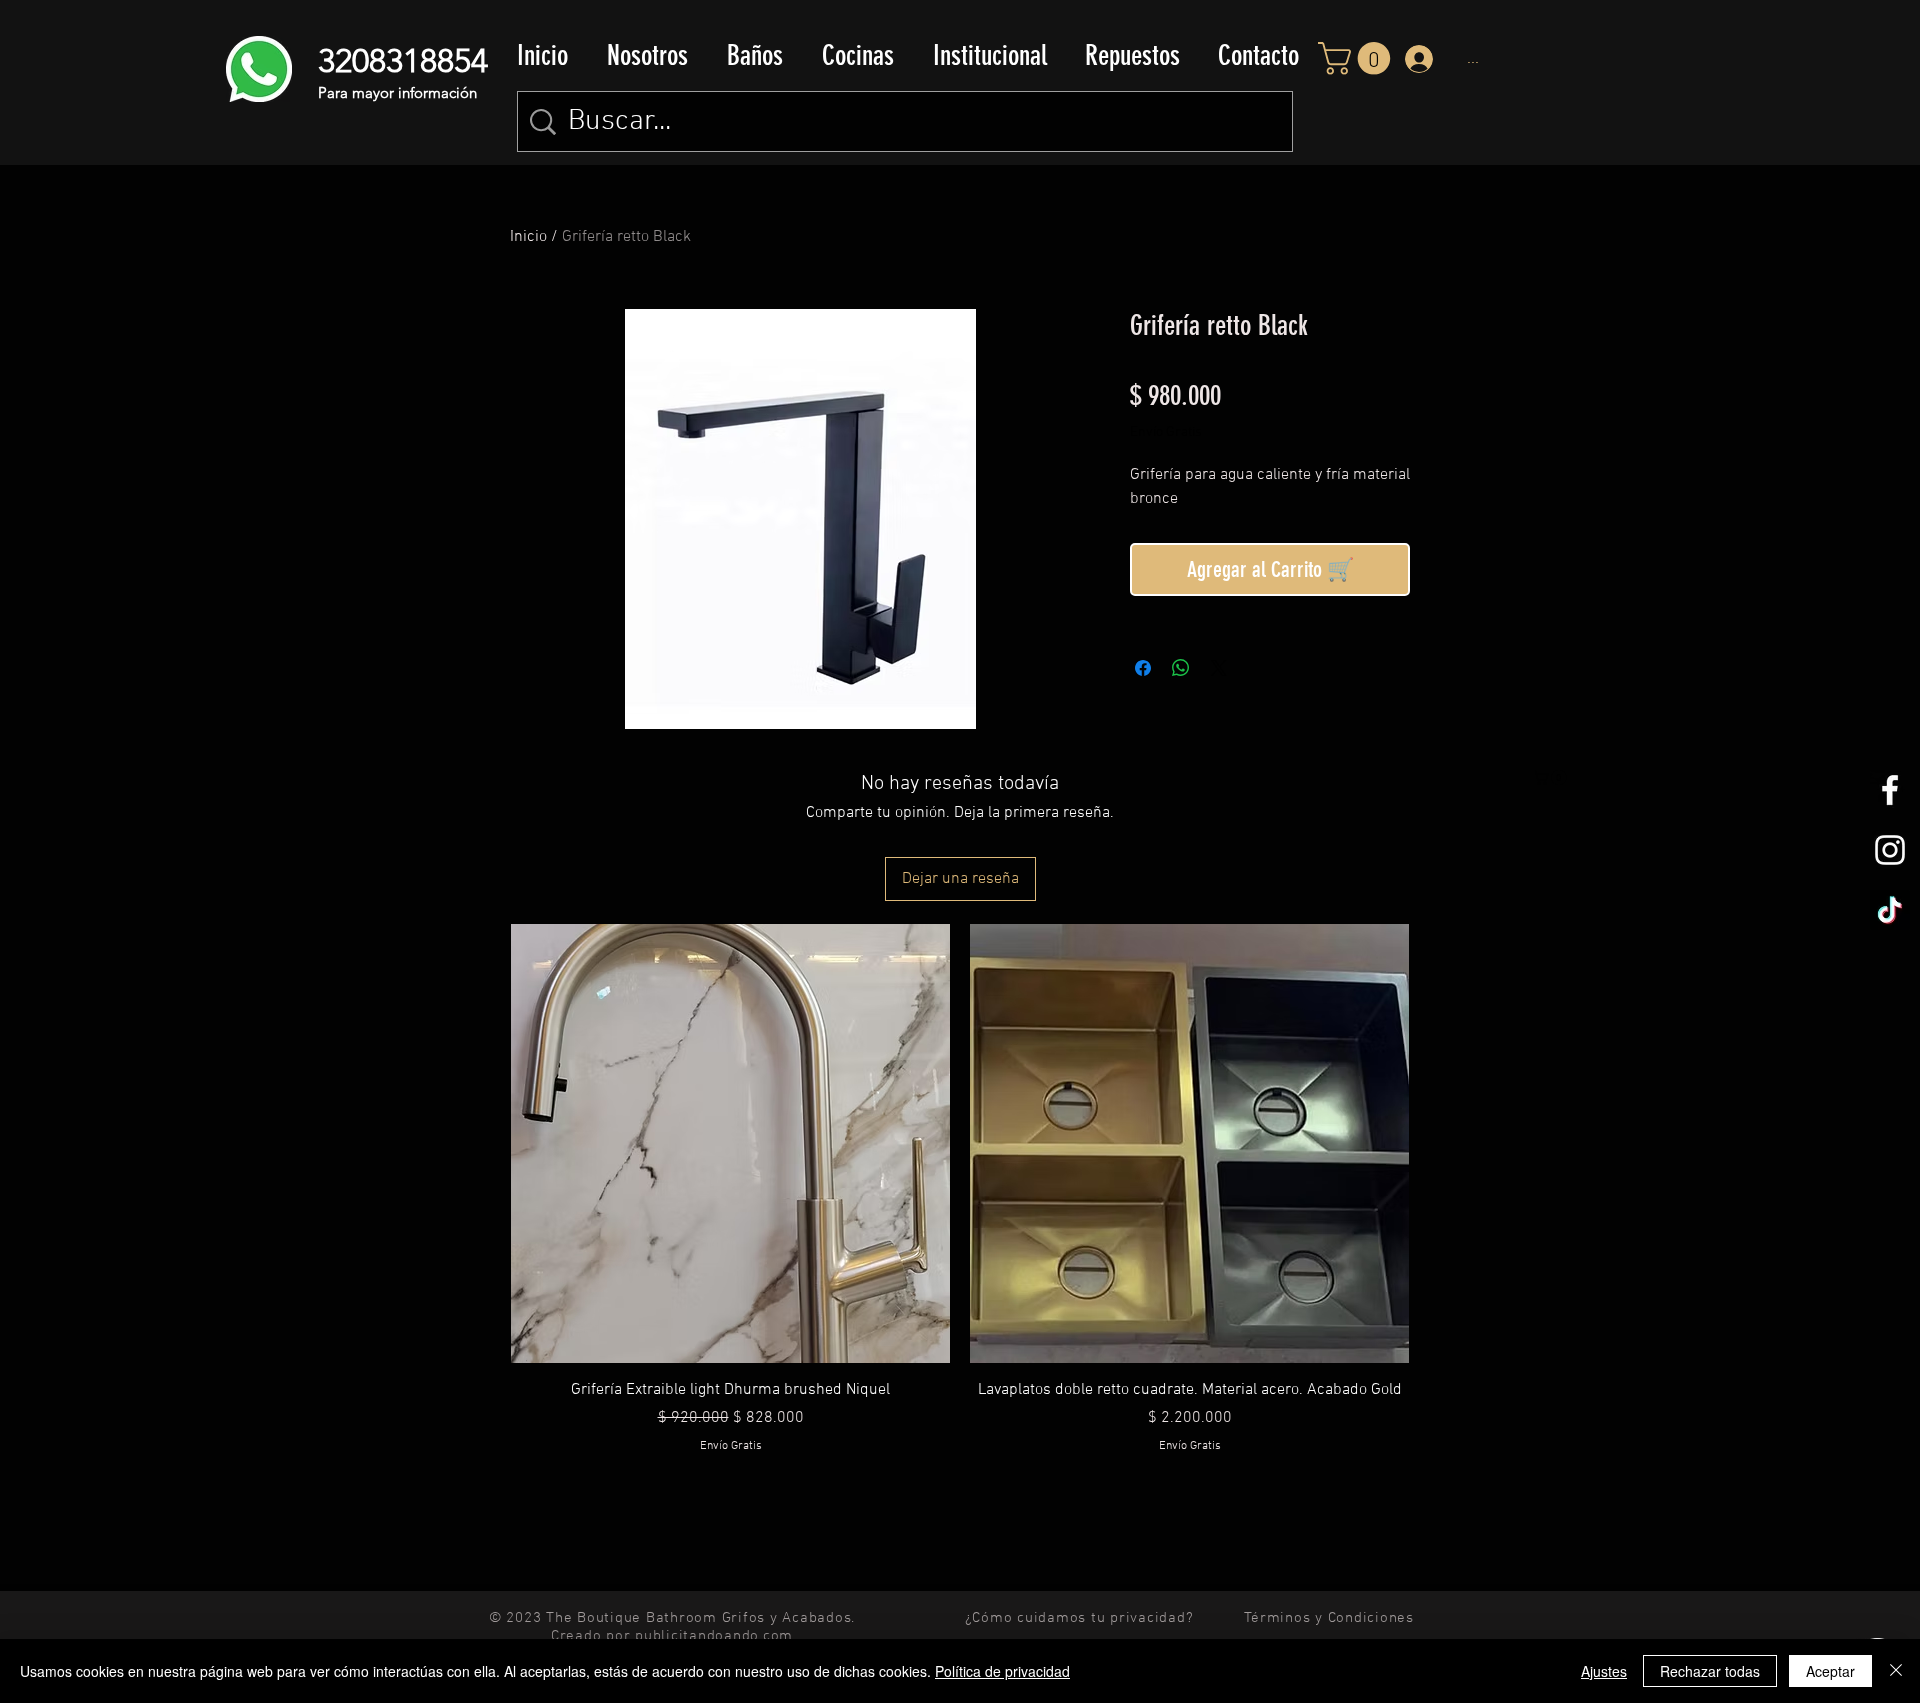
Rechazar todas (1710, 1671)
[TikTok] (1890, 910)
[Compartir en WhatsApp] (1181, 668)
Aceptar (1830, 1671)
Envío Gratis (1166, 432)
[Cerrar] (1896, 1671)
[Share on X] (1219, 668)
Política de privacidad (1002, 1671)
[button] (754, 56)
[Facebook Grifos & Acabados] (1890, 790)
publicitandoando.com (714, 1636)
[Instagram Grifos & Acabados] (1890, 850)
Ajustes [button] (1604, 1671)
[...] (1416, 59)
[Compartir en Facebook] (1143, 668)
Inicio (528, 237)
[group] (960, 1217)
